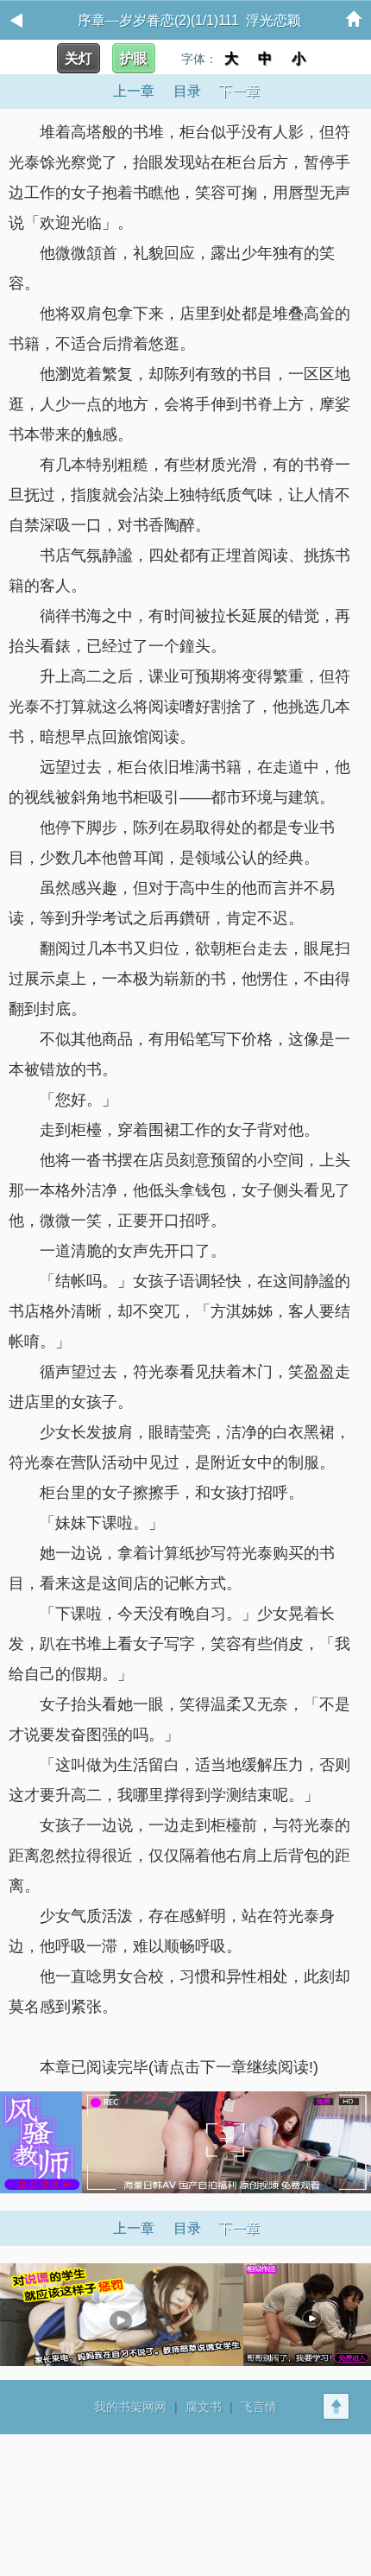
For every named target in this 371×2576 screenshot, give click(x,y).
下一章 (239, 91)
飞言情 (259, 2407)
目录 (187, 91)
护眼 (134, 58)
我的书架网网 (130, 2407)
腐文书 (204, 2407)
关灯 (79, 58)
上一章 (134, 91)
